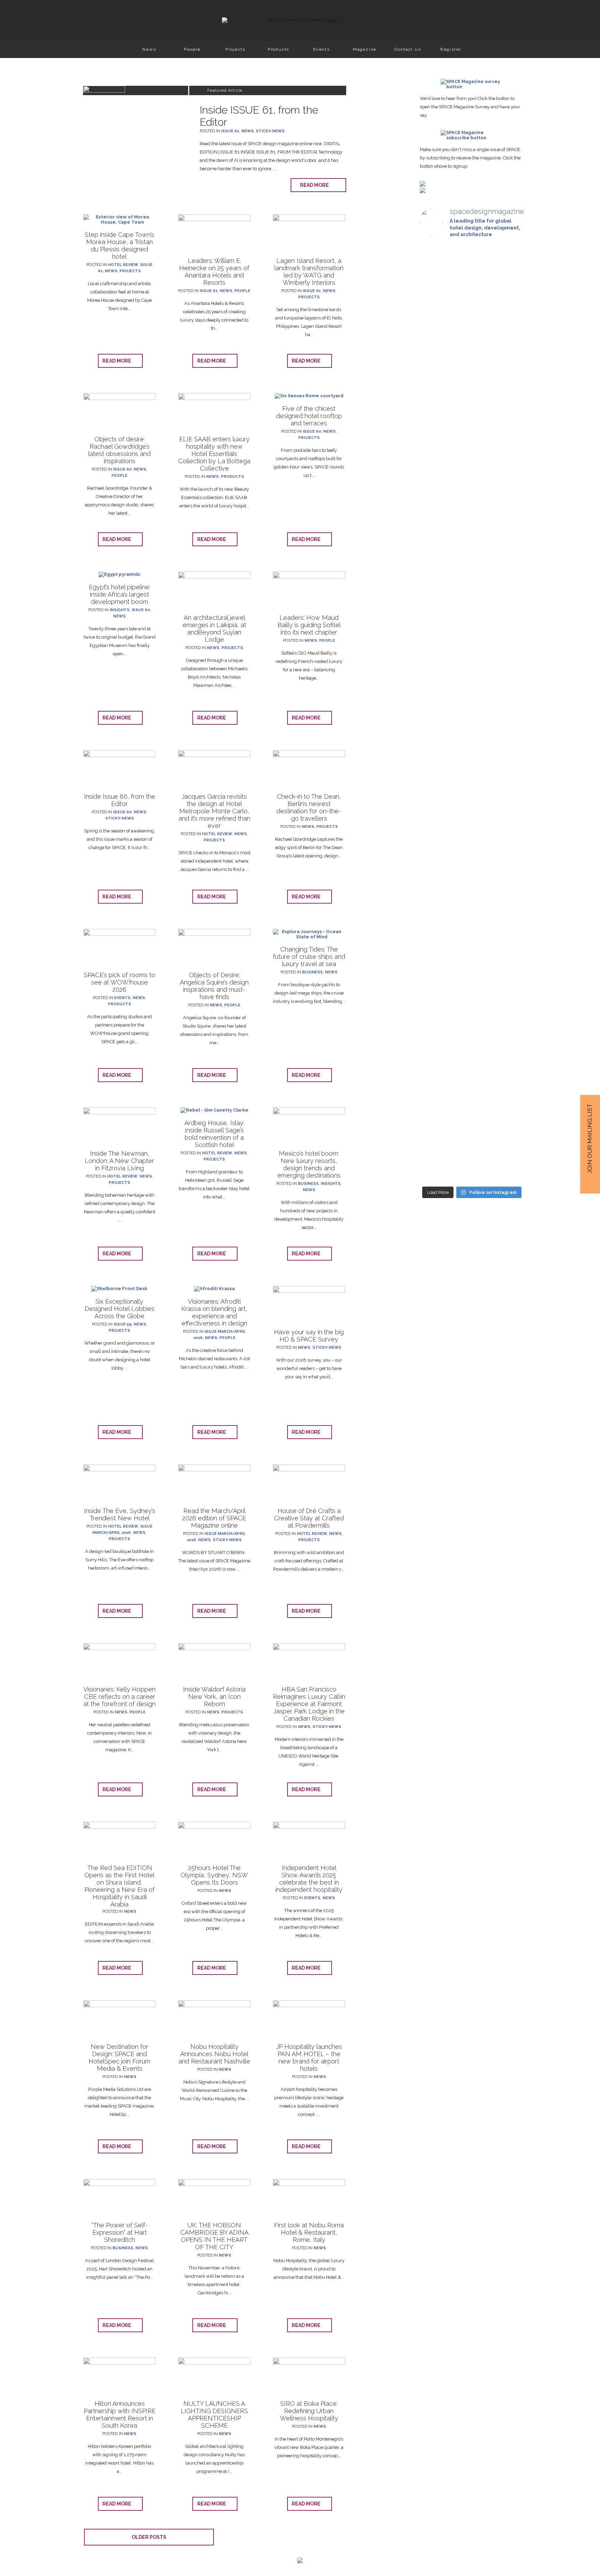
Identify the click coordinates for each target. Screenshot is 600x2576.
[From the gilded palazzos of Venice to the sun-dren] (472, 359)
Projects (235, 49)
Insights (120, 610)
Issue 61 (230, 131)
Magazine (365, 49)
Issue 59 (123, 1324)
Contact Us (408, 49)
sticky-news (270, 131)
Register (451, 49)
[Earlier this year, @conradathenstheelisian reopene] (508, 421)
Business (312, 972)
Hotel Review (123, 265)
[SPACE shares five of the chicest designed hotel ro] (508, 1058)
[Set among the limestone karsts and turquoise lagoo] (472, 766)
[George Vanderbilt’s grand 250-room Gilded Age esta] (508, 748)
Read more (316, 185)
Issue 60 (122, 469)
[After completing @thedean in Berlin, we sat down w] (436, 1001)
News (149, 49)
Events (322, 49)
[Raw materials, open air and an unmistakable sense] (472, 1035)
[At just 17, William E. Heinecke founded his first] (436, 701)
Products (278, 49)
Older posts (149, 2537)
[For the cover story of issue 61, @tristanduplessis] (436, 359)
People (192, 49)
